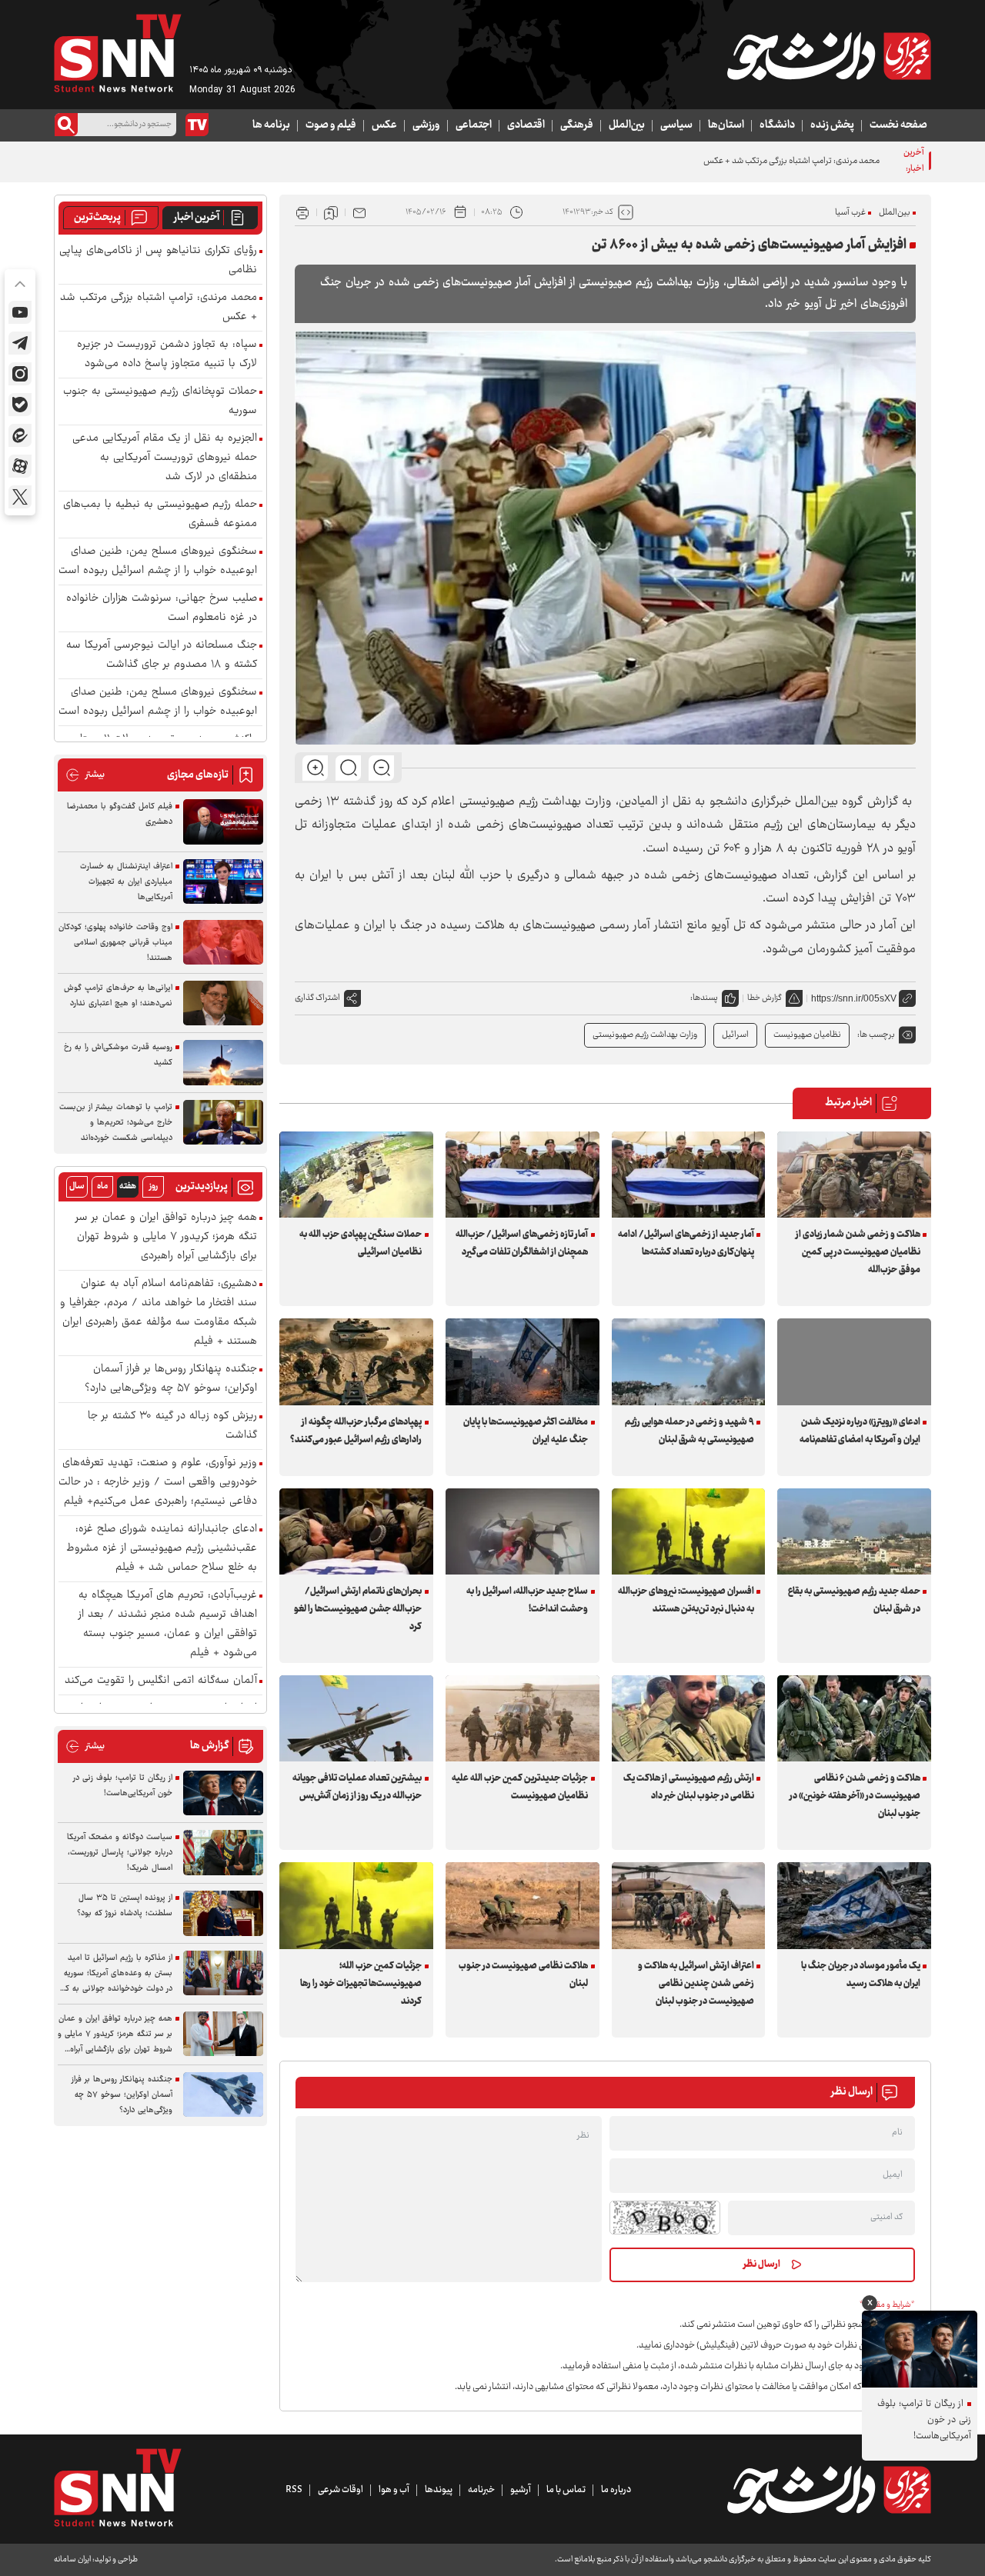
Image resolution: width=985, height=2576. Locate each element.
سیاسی (676, 125)
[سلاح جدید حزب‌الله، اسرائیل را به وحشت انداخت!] (523, 1531)
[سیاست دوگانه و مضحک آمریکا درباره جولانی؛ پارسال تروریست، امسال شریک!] (223, 1853)
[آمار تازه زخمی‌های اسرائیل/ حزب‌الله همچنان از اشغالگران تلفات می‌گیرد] (523, 1175)
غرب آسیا (850, 213)
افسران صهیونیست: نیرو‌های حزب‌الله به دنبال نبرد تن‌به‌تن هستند (686, 1600)
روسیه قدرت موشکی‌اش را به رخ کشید (118, 1055)
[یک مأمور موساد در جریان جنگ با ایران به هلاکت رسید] (854, 1905)
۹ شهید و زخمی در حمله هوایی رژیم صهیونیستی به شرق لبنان (689, 1431)
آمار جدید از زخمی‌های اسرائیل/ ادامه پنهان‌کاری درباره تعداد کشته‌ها (686, 1243)
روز (154, 1186)
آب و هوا (394, 2490)
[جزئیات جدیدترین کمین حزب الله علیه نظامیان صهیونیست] (523, 1718)
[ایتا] (20, 435)
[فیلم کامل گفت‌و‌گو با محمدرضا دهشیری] (223, 822)
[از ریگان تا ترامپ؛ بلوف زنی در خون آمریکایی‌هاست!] (223, 1793)
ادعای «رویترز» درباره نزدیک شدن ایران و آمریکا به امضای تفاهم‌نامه (860, 1431)
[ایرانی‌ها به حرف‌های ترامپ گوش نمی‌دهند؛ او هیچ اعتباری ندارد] (223, 1003)
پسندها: (704, 998)
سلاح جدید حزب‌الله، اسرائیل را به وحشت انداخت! (527, 1600)
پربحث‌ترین (97, 218)
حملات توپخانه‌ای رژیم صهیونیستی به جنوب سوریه (160, 402)
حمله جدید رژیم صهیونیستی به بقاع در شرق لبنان (854, 1600)
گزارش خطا (765, 998)
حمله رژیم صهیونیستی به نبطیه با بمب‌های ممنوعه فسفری (160, 515)
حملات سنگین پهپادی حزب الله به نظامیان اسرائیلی (361, 1243)
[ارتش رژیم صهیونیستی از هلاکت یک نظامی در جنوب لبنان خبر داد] (689, 1718)
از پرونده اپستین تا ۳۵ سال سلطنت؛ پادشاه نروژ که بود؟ (125, 1906)
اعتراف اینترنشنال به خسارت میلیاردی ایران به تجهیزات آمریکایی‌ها (126, 882)
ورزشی (426, 125)
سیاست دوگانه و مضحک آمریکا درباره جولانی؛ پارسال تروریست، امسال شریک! (120, 1853)
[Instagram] (20, 374)
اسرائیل (735, 1035)
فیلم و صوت (331, 125)
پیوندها (439, 2490)
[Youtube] (20, 312)
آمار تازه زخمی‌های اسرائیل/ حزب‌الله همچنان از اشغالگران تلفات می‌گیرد (522, 1243)
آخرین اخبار (197, 218)
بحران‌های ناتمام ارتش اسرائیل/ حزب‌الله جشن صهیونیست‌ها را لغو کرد (358, 1609)
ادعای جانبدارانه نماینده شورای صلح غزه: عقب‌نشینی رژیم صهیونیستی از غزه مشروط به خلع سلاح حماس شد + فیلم (162, 1549)
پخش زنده (832, 125)
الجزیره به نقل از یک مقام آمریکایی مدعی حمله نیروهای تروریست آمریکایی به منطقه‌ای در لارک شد (165, 458)
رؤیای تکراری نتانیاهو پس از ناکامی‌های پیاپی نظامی (158, 261)
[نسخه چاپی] (302, 212)
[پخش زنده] (197, 125)
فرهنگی (577, 125)
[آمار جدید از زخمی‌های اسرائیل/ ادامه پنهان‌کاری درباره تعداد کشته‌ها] (689, 1175)
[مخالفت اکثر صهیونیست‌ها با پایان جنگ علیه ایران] (523, 1361)
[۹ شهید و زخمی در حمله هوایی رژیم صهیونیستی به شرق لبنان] (689, 1361)
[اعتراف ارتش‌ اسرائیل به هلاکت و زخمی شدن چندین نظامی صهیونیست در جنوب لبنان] (689, 1905)
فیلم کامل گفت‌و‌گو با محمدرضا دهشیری (120, 814)
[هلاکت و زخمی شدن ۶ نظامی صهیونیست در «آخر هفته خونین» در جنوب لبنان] (854, 1718)
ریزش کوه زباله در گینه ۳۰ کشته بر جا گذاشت (172, 1426)
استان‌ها (726, 125)
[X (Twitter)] (20, 497)
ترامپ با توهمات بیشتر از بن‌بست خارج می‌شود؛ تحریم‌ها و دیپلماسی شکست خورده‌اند (116, 1123)
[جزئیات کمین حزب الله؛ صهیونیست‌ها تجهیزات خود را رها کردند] (356, 1905)
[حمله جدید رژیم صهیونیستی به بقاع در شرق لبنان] (854, 1531)
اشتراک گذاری (317, 998)
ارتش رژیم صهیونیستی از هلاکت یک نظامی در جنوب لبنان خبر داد (689, 1787)
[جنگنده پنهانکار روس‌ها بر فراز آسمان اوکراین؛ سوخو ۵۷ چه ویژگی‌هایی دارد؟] (223, 2095)
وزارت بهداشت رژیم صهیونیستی (645, 1035)
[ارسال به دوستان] (359, 212)
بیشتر (85, 775)
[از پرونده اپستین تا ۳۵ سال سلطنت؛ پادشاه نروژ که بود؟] (223, 1913)
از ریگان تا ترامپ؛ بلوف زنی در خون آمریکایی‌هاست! (123, 1786)
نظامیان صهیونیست (807, 1035)
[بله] (20, 405)
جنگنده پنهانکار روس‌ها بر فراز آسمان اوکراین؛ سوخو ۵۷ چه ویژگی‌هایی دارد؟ (171, 1379)
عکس (384, 125)
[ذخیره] (331, 212)
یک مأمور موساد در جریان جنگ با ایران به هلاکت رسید (860, 1975)
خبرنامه (481, 2490)
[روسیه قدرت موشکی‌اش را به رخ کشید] (223, 1063)
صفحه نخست (898, 125)
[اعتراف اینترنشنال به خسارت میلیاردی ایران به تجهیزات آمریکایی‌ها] (223, 882)
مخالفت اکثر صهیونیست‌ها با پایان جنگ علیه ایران (526, 1431)
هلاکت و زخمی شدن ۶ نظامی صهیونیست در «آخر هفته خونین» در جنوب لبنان (855, 1796)
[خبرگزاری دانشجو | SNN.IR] (829, 56)
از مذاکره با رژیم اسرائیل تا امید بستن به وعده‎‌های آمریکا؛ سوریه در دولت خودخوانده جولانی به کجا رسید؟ (115, 1974)
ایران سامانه (72, 2559)
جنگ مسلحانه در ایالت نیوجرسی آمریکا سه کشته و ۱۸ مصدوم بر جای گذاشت (162, 655)
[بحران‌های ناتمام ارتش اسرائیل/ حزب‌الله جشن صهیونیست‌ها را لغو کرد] (356, 1531)
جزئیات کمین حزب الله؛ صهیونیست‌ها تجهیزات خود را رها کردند (361, 1984)
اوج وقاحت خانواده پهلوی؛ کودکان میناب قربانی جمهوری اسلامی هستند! (115, 943)
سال (77, 1186)
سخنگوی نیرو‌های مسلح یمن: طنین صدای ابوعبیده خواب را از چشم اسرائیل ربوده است (158, 702)
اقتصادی (526, 125)
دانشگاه (777, 125)
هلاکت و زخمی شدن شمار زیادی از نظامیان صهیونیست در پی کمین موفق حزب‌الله (858, 1252)
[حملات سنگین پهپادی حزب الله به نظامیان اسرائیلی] (356, 1175)
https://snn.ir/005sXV (854, 998)
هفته (128, 1186)
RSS (294, 2490)
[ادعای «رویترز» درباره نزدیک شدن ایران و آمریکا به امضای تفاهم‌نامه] (854, 1361)
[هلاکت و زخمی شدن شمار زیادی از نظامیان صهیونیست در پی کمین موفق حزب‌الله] (854, 1175)
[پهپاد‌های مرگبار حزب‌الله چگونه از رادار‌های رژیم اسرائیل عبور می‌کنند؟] (356, 1361)
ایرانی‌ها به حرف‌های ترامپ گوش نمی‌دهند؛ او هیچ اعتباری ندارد (118, 996)
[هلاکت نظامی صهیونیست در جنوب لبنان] (523, 1905)
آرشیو (521, 2490)
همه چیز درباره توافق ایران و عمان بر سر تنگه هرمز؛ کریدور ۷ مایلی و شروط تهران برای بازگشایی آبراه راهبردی (166, 1237)
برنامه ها (271, 125)
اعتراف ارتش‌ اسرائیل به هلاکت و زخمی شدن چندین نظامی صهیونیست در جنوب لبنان (696, 1984)
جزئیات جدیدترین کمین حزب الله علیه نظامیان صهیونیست (520, 1787)
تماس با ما (566, 2490)
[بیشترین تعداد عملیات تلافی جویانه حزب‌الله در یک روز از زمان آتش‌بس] (356, 1718)
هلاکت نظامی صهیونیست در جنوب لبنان (523, 1975)
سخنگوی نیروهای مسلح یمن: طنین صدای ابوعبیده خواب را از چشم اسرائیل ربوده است (158, 562)
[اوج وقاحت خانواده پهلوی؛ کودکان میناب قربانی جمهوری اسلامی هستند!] (223, 943)
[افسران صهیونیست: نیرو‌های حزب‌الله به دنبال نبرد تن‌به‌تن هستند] (689, 1531)
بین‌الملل (627, 125)
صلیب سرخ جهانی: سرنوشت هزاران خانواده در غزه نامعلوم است (162, 608)
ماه (102, 1186)
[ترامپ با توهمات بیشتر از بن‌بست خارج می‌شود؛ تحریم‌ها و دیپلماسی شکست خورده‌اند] (223, 1123)
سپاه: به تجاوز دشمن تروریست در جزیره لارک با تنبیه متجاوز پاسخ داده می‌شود (167, 355)
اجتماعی (474, 125)
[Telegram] (20, 343)
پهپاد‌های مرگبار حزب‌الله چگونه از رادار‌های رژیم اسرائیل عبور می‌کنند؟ (356, 1431)
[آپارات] (20, 466)
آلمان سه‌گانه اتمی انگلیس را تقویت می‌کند (161, 1681)
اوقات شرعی (341, 2490)
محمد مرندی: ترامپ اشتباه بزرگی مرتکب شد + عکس (159, 308)
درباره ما (616, 2490)
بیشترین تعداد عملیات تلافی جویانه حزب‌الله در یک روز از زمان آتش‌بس (357, 1787)
